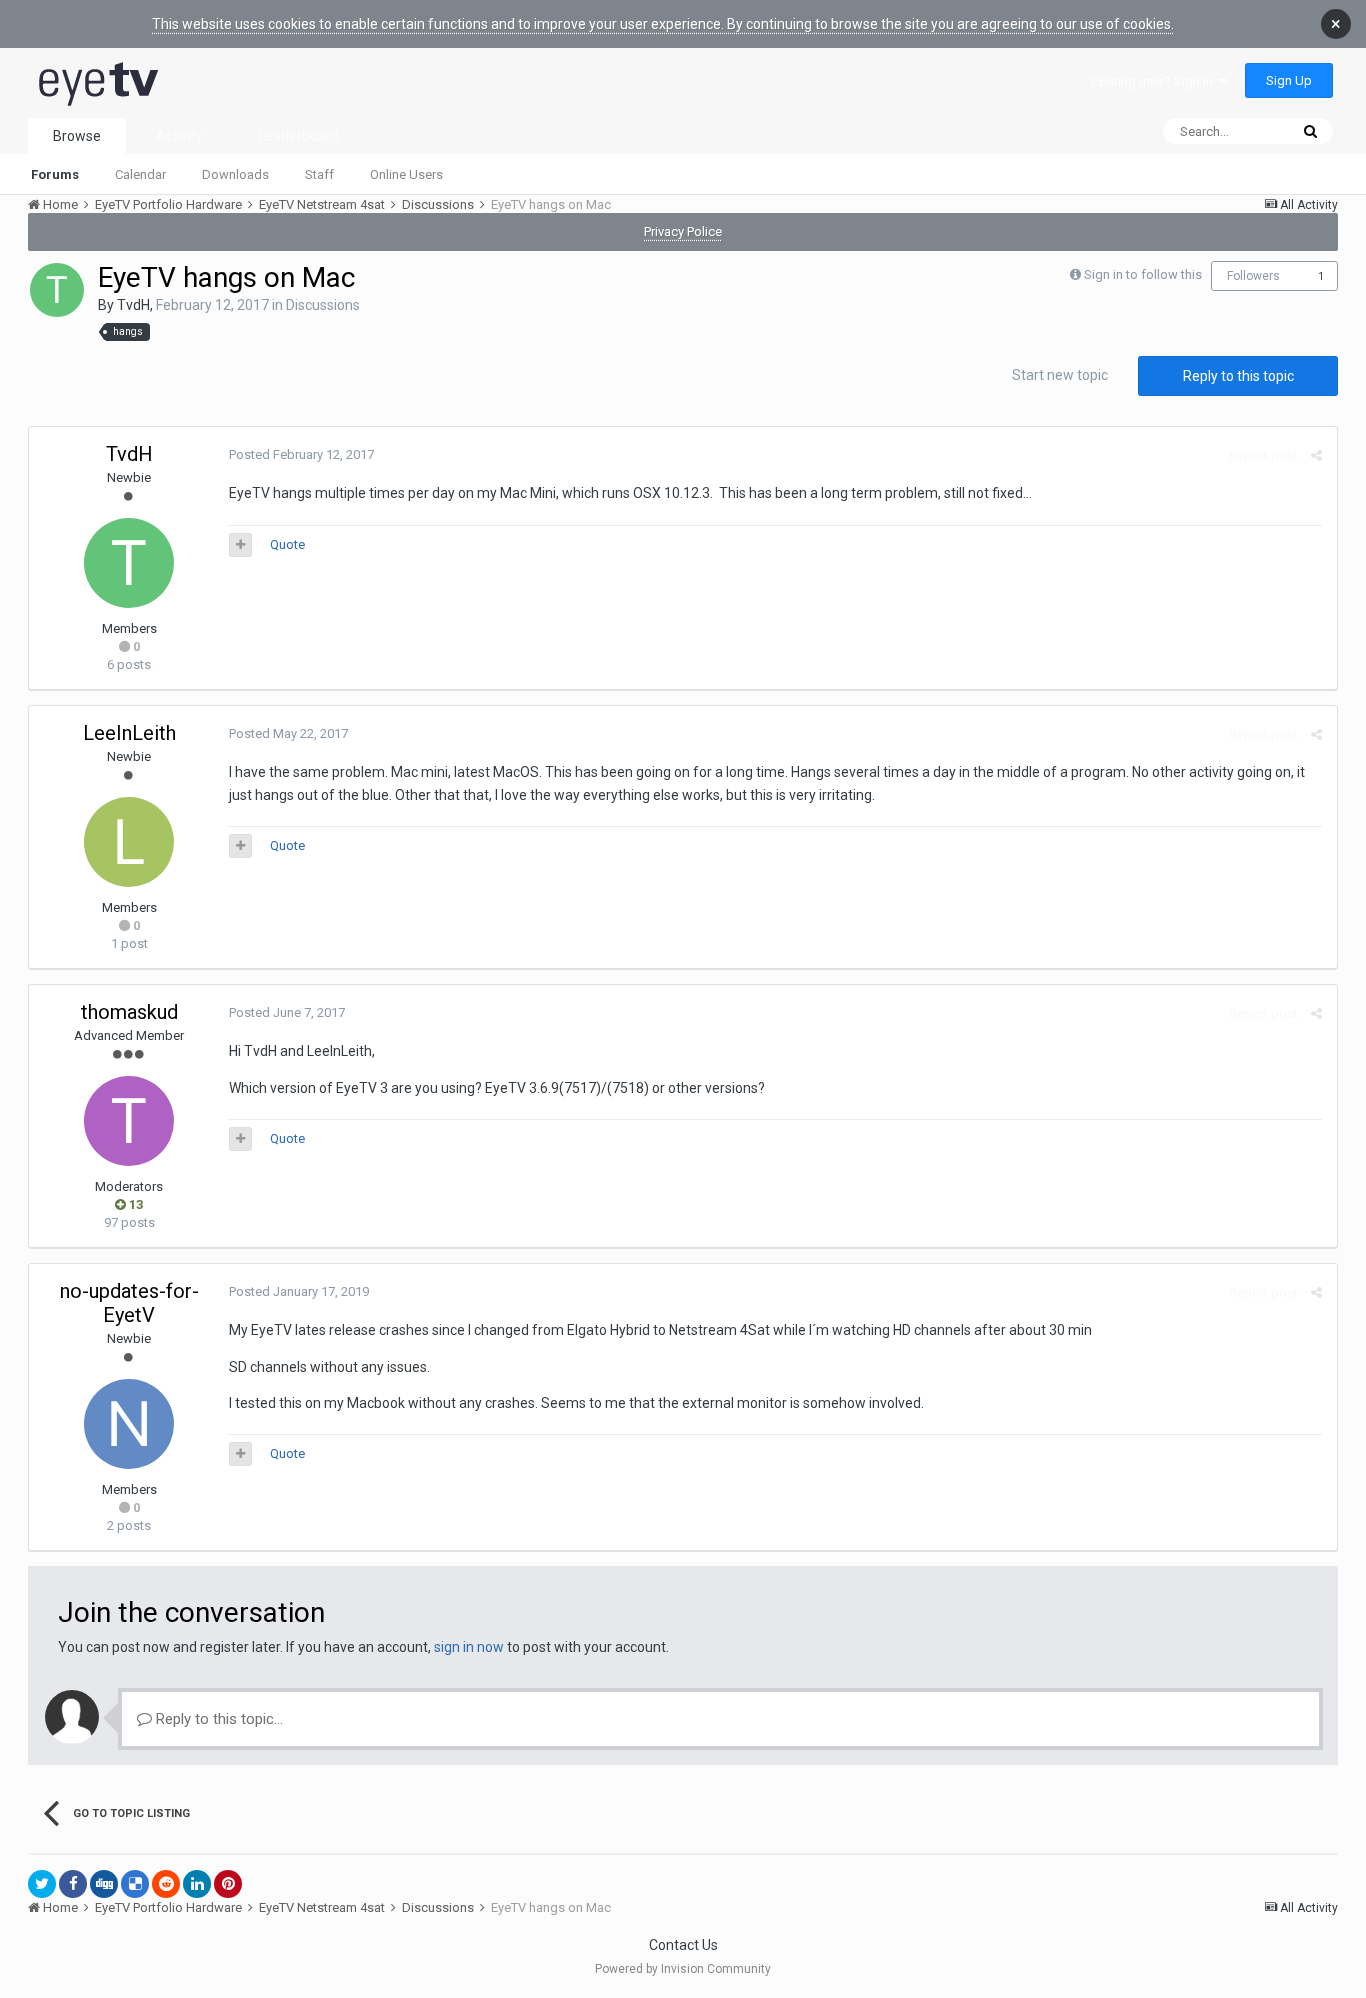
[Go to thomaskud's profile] (129, 1121)
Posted (301, 454)
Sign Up (1289, 80)
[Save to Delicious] (135, 1884)
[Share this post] (1316, 455)
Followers (1253, 276)
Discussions (323, 305)
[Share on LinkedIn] (197, 1884)
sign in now (469, 1647)
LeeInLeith (129, 733)
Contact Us (683, 1945)
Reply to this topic (1238, 376)
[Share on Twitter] (42, 1884)
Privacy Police (683, 231)
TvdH (133, 305)
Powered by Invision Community (683, 1969)
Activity (179, 136)
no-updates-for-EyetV (129, 1303)
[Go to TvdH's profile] (57, 290)
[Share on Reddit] (166, 1884)
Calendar (140, 174)
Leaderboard (298, 136)
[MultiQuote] (240, 545)
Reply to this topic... (217, 1719)
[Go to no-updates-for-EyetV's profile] (129, 1424)
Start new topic (1060, 375)
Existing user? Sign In (1155, 81)
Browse (77, 136)
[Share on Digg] (104, 1884)
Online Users (406, 174)
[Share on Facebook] (73, 1884)
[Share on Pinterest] (228, 1884)
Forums (55, 174)
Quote (287, 544)
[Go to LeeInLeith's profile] (129, 842)
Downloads (235, 174)
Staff (319, 174)
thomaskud (129, 1012)
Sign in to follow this (1143, 274)
